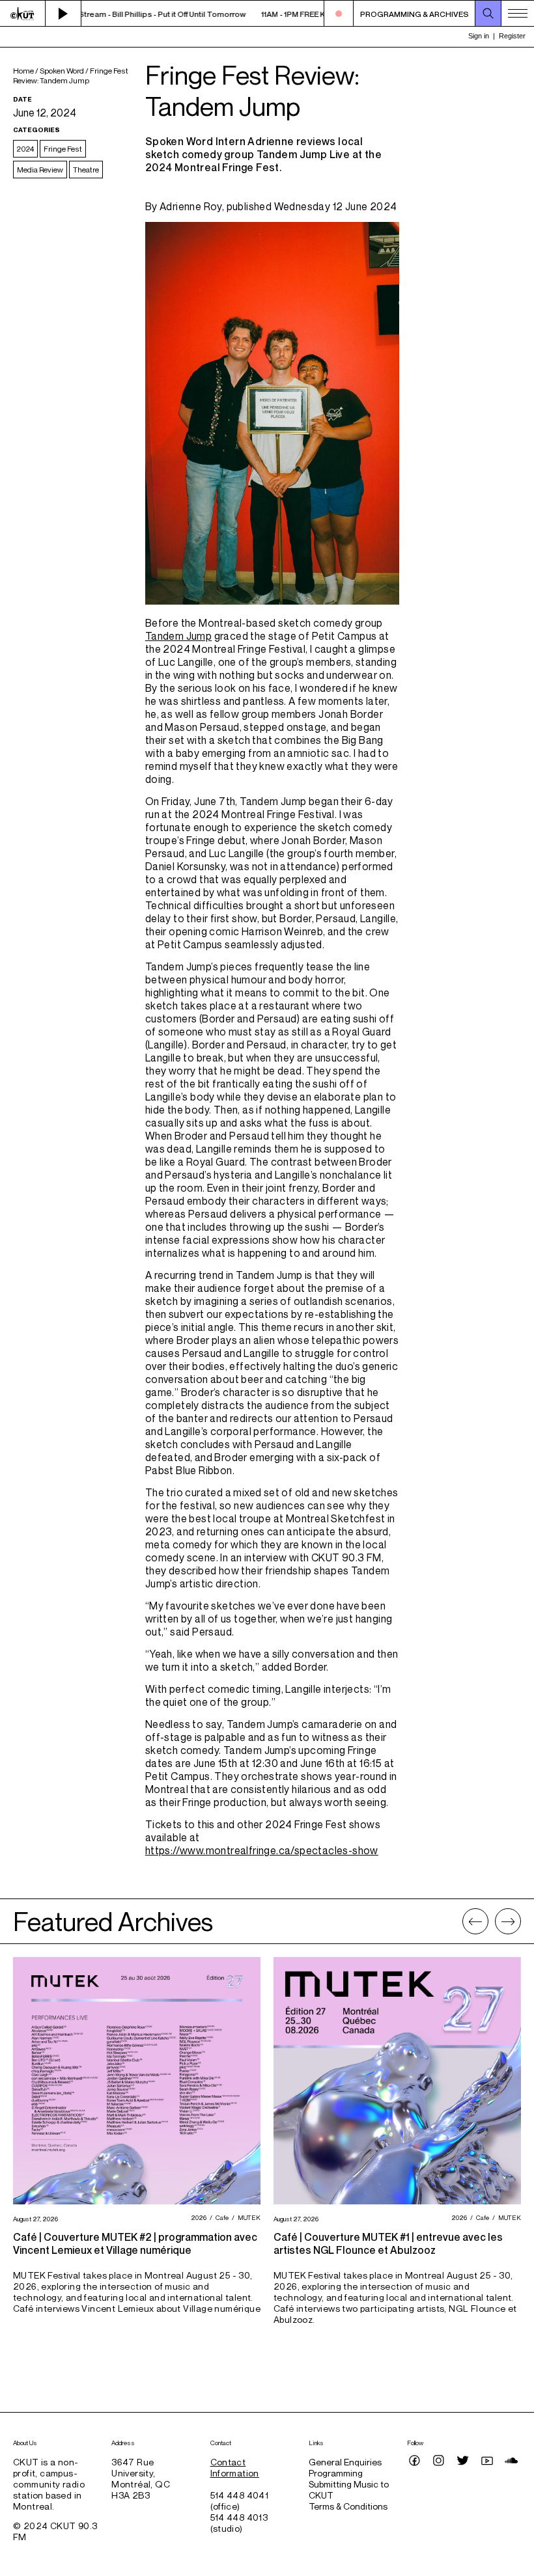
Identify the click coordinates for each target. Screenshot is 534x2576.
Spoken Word (62, 71)
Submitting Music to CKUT (349, 2489)
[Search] (488, 14)
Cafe (220, 2217)
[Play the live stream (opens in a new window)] (63, 14)
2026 (197, 2217)
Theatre (86, 170)
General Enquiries (345, 2462)
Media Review (40, 170)
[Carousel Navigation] (492, 1921)
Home (23, 71)
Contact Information (235, 2467)
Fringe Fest (63, 149)
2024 (25, 149)
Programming (336, 2473)
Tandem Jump (178, 636)
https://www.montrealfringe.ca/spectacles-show (262, 1850)
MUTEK (247, 2217)
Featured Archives (113, 1921)
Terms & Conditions (348, 2506)
